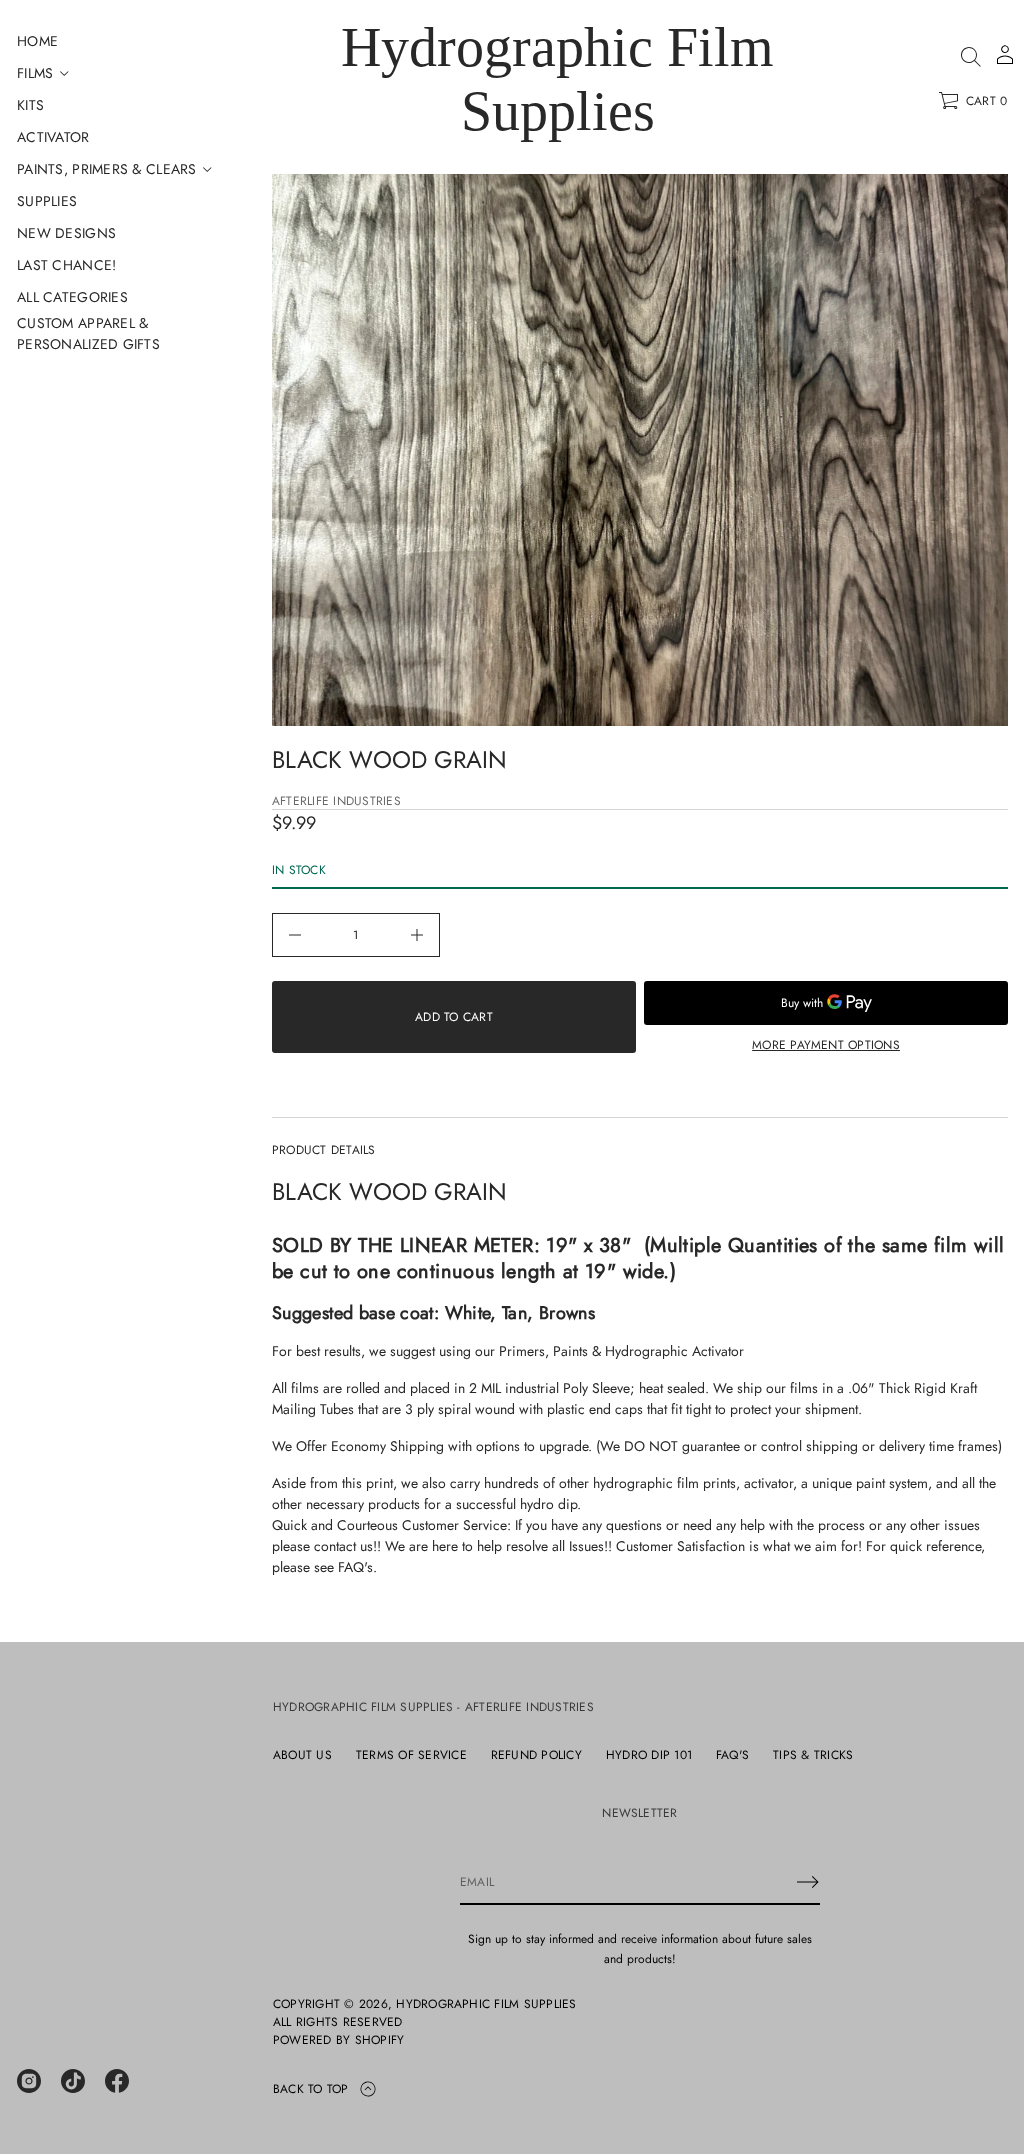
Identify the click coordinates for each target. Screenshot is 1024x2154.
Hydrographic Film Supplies (557, 79)
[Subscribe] (808, 1882)
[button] (971, 57)
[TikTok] (73, 2081)
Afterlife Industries (336, 801)
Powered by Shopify (338, 2040)
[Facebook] (117, 2081)
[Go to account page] (1005, 61)
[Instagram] (29, 2081)
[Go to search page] (971, 57)
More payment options (826, 1045)
